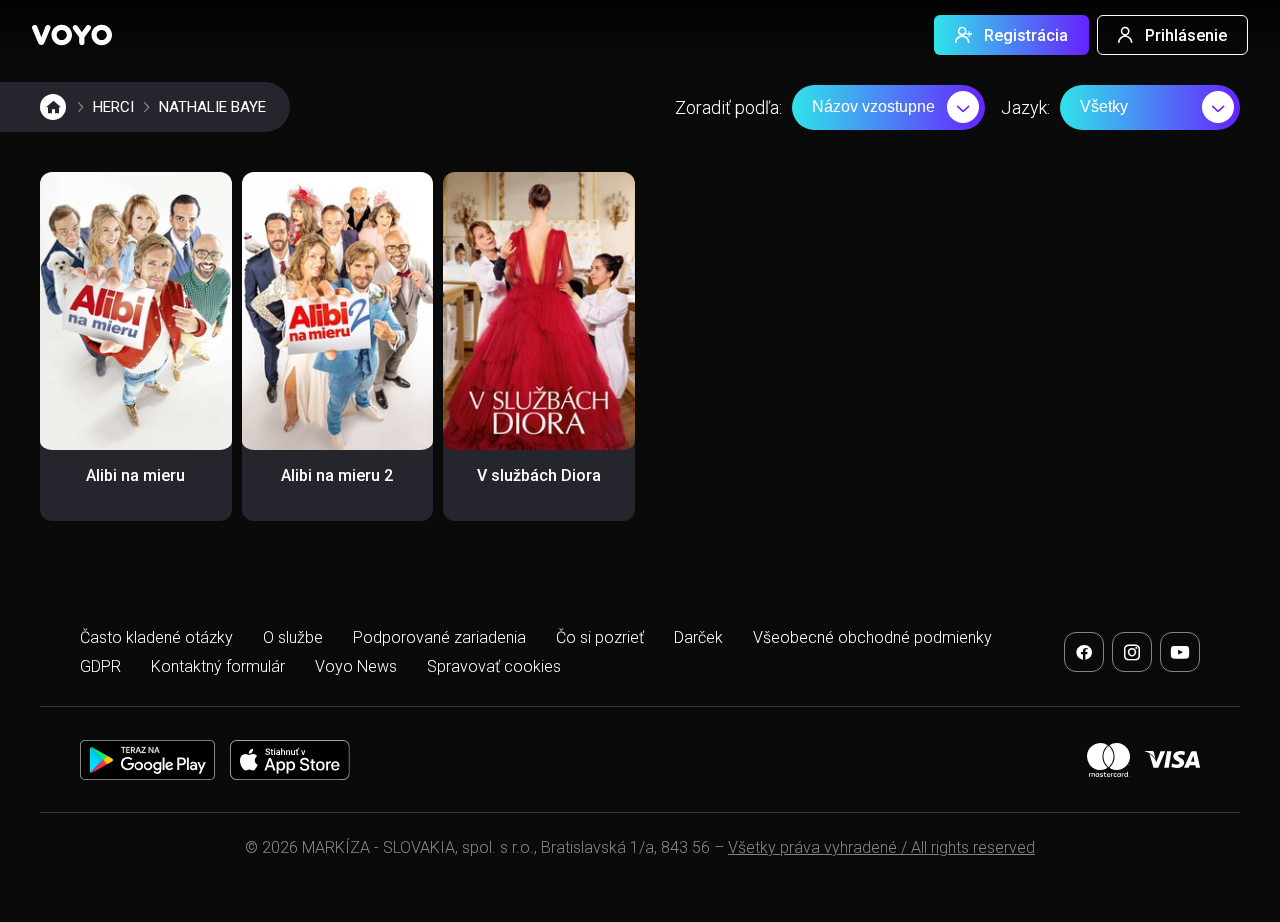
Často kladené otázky (156, 637)
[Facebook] (1084, 652)
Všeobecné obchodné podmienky (872, 637)
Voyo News (356, 666)
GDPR (100, 666)
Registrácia (1026, 35)
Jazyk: (1025, 107)
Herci (113, 107)
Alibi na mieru (135, 475)
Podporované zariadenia (439, 637)
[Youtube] (1180, 652)
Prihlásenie (1186, 35)
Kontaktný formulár (218, 666)
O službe (293, 637)
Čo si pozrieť (600, 637)
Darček (698, 637)
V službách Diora (539, 475)
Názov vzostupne (873, 106)
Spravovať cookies (494, 666)
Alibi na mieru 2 (337, 475)
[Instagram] (1132, 652)
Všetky (1104, 106)
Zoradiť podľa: (728, 107)
